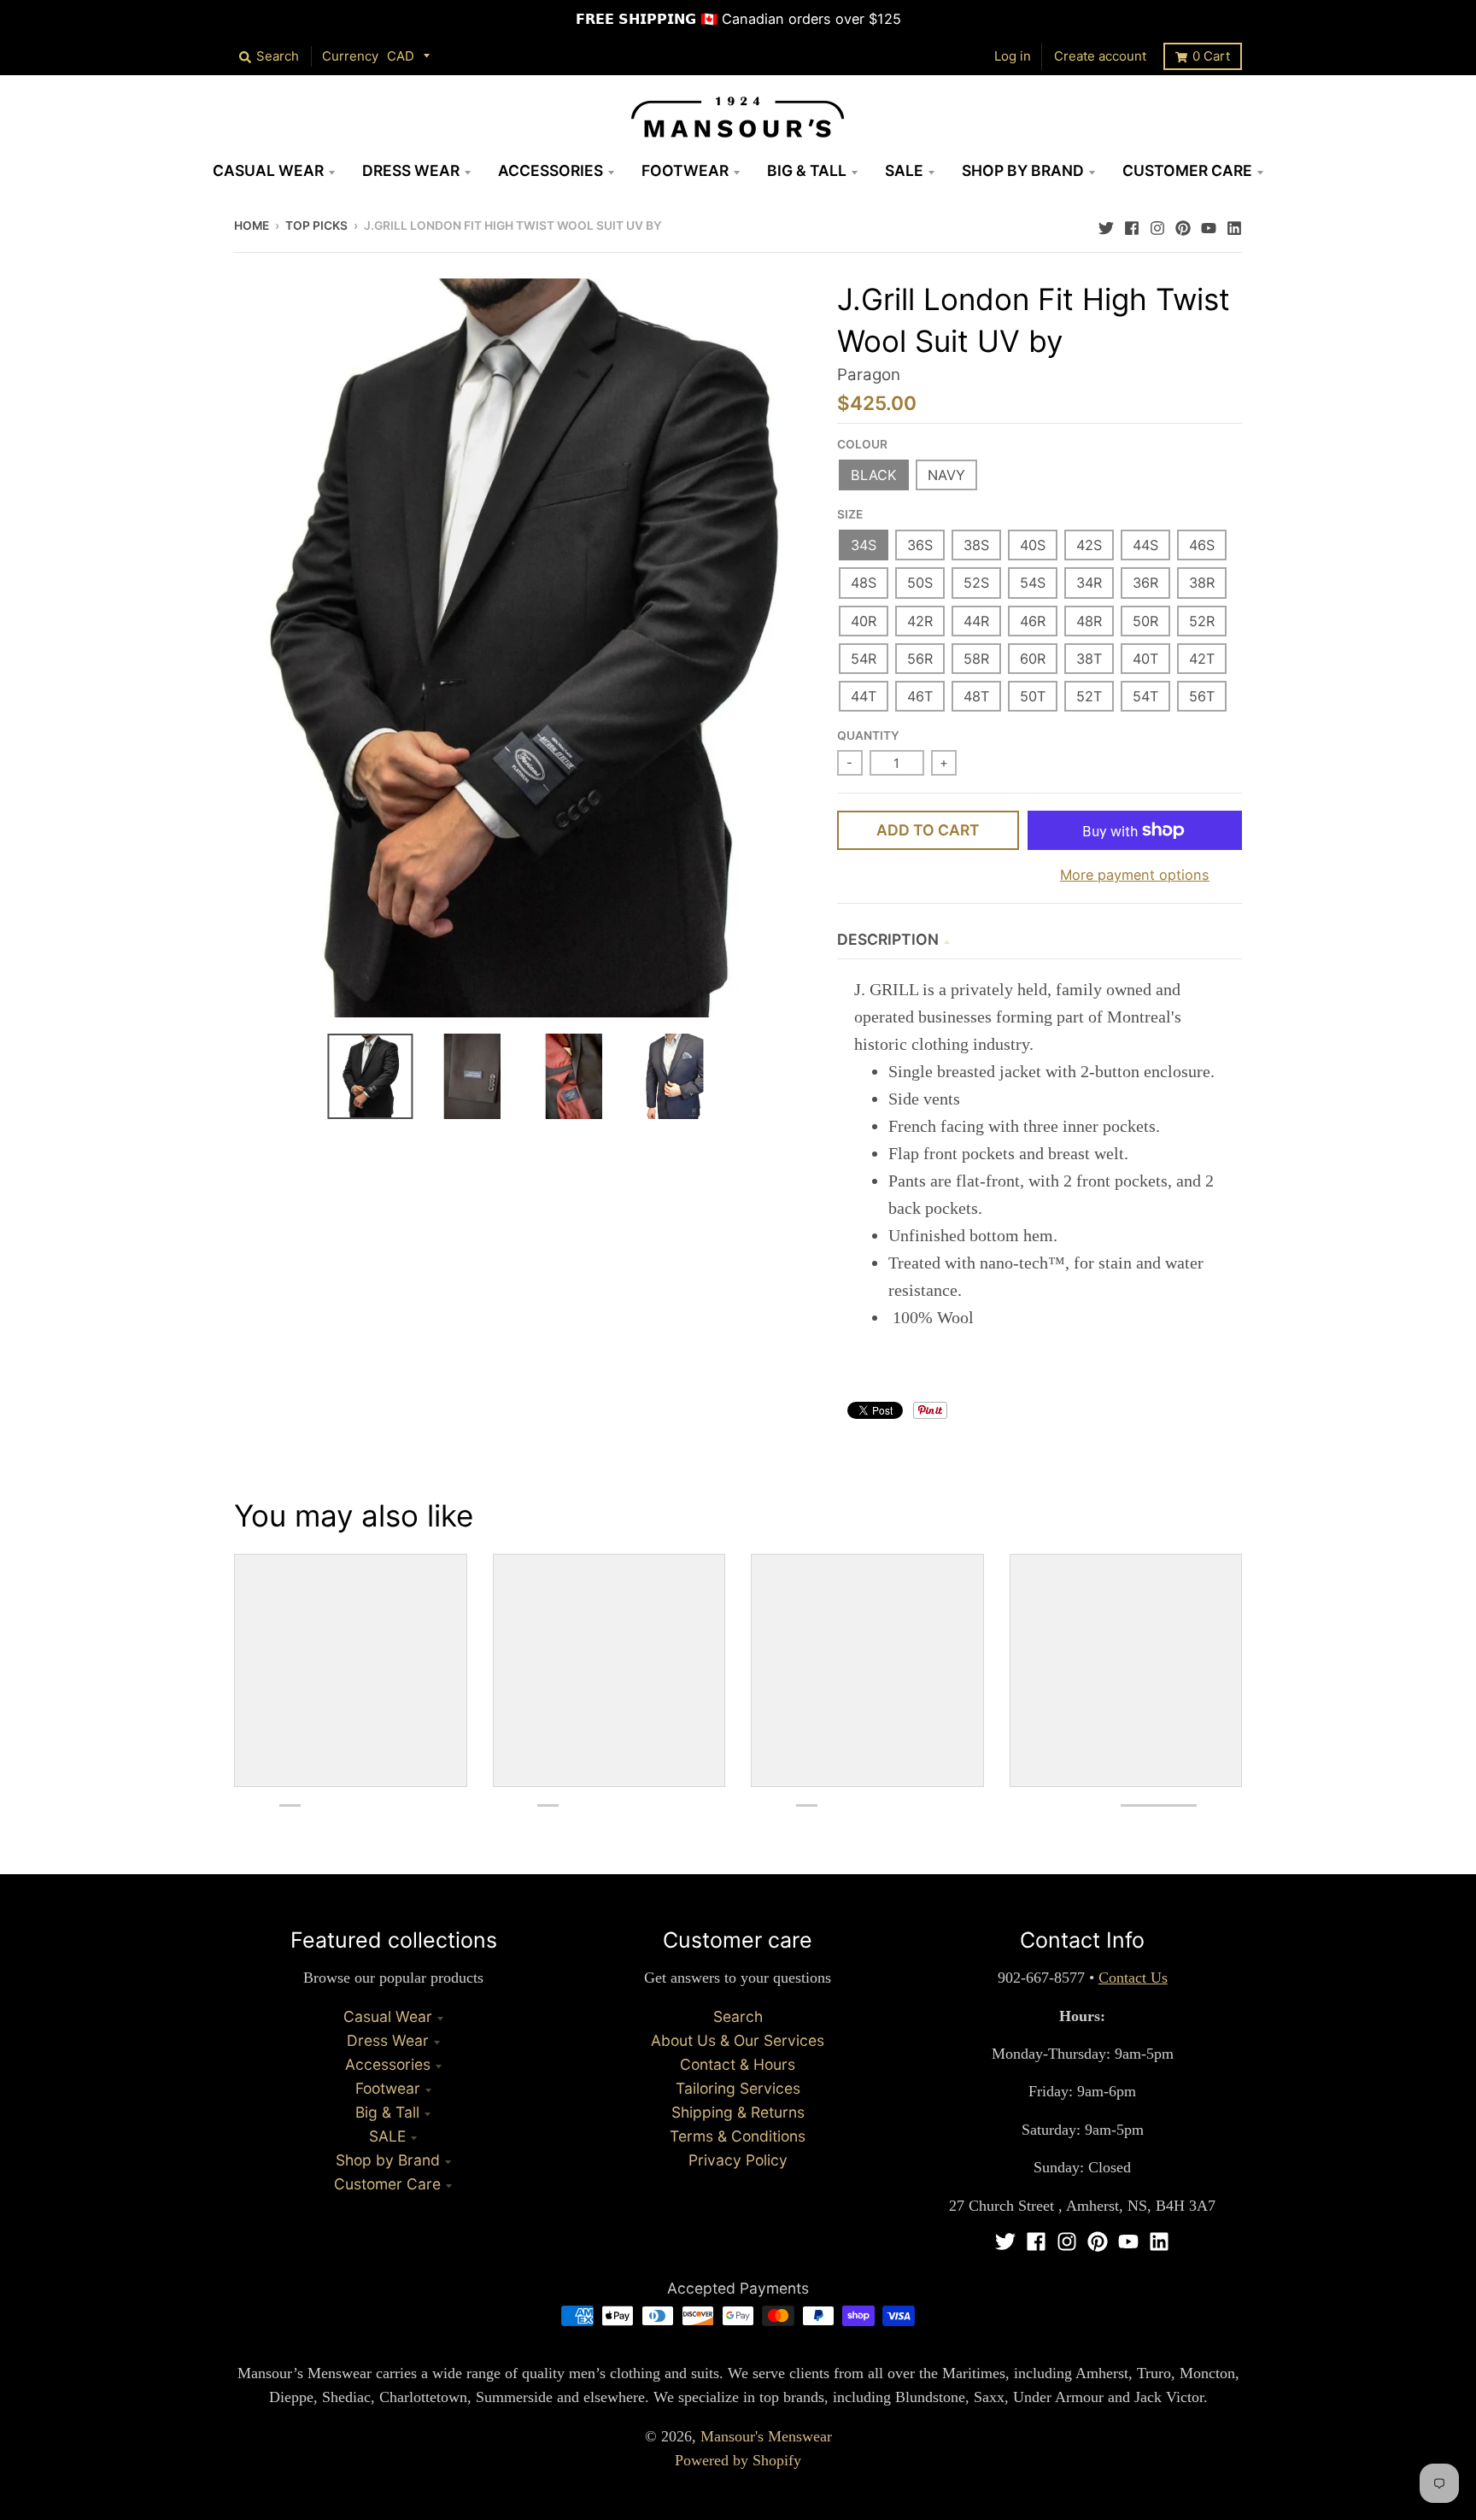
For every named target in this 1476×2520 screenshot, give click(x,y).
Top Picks (316, 226)
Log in (1013, 56)
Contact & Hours (738, 2064)
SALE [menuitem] (904, 170)
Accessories (388, 2064)
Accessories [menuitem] (551, 170)
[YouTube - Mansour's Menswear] (1209, 224)
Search (738, 2016)
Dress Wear (388, 2040)
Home (252, 226)
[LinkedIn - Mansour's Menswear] (1234, 224)
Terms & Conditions (738, 2136)
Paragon (869, 375)
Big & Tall (387, 2112)
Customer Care (387, 2184)
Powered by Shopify (738, 2460)
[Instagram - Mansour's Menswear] (1157, 224)
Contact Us (1133, 1978)
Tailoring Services (738, 2088)
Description (888, 939)
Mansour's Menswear (766, 2436)
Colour (862, 444)
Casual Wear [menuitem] (268, 170)
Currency (350, 56)
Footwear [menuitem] (685, 170)
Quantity (868, 735)
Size (850, 514)
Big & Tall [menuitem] (807, 170)
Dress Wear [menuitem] (411, 170)
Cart (1211, 56)
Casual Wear (388, 2016)
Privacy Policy (738, 2160)
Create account (1100, 56)
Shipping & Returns (738, 2112)
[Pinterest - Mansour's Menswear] (1183, 224)
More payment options (1135, 875)
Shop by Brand (388, 2160)
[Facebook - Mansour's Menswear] (1132, 224)
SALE (387, 2136)
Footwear (388, 2088)
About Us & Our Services (738, 2040)
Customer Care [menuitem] (1187, 170)
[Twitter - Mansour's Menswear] (1106, 224)
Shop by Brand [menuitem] (1023, 170)
